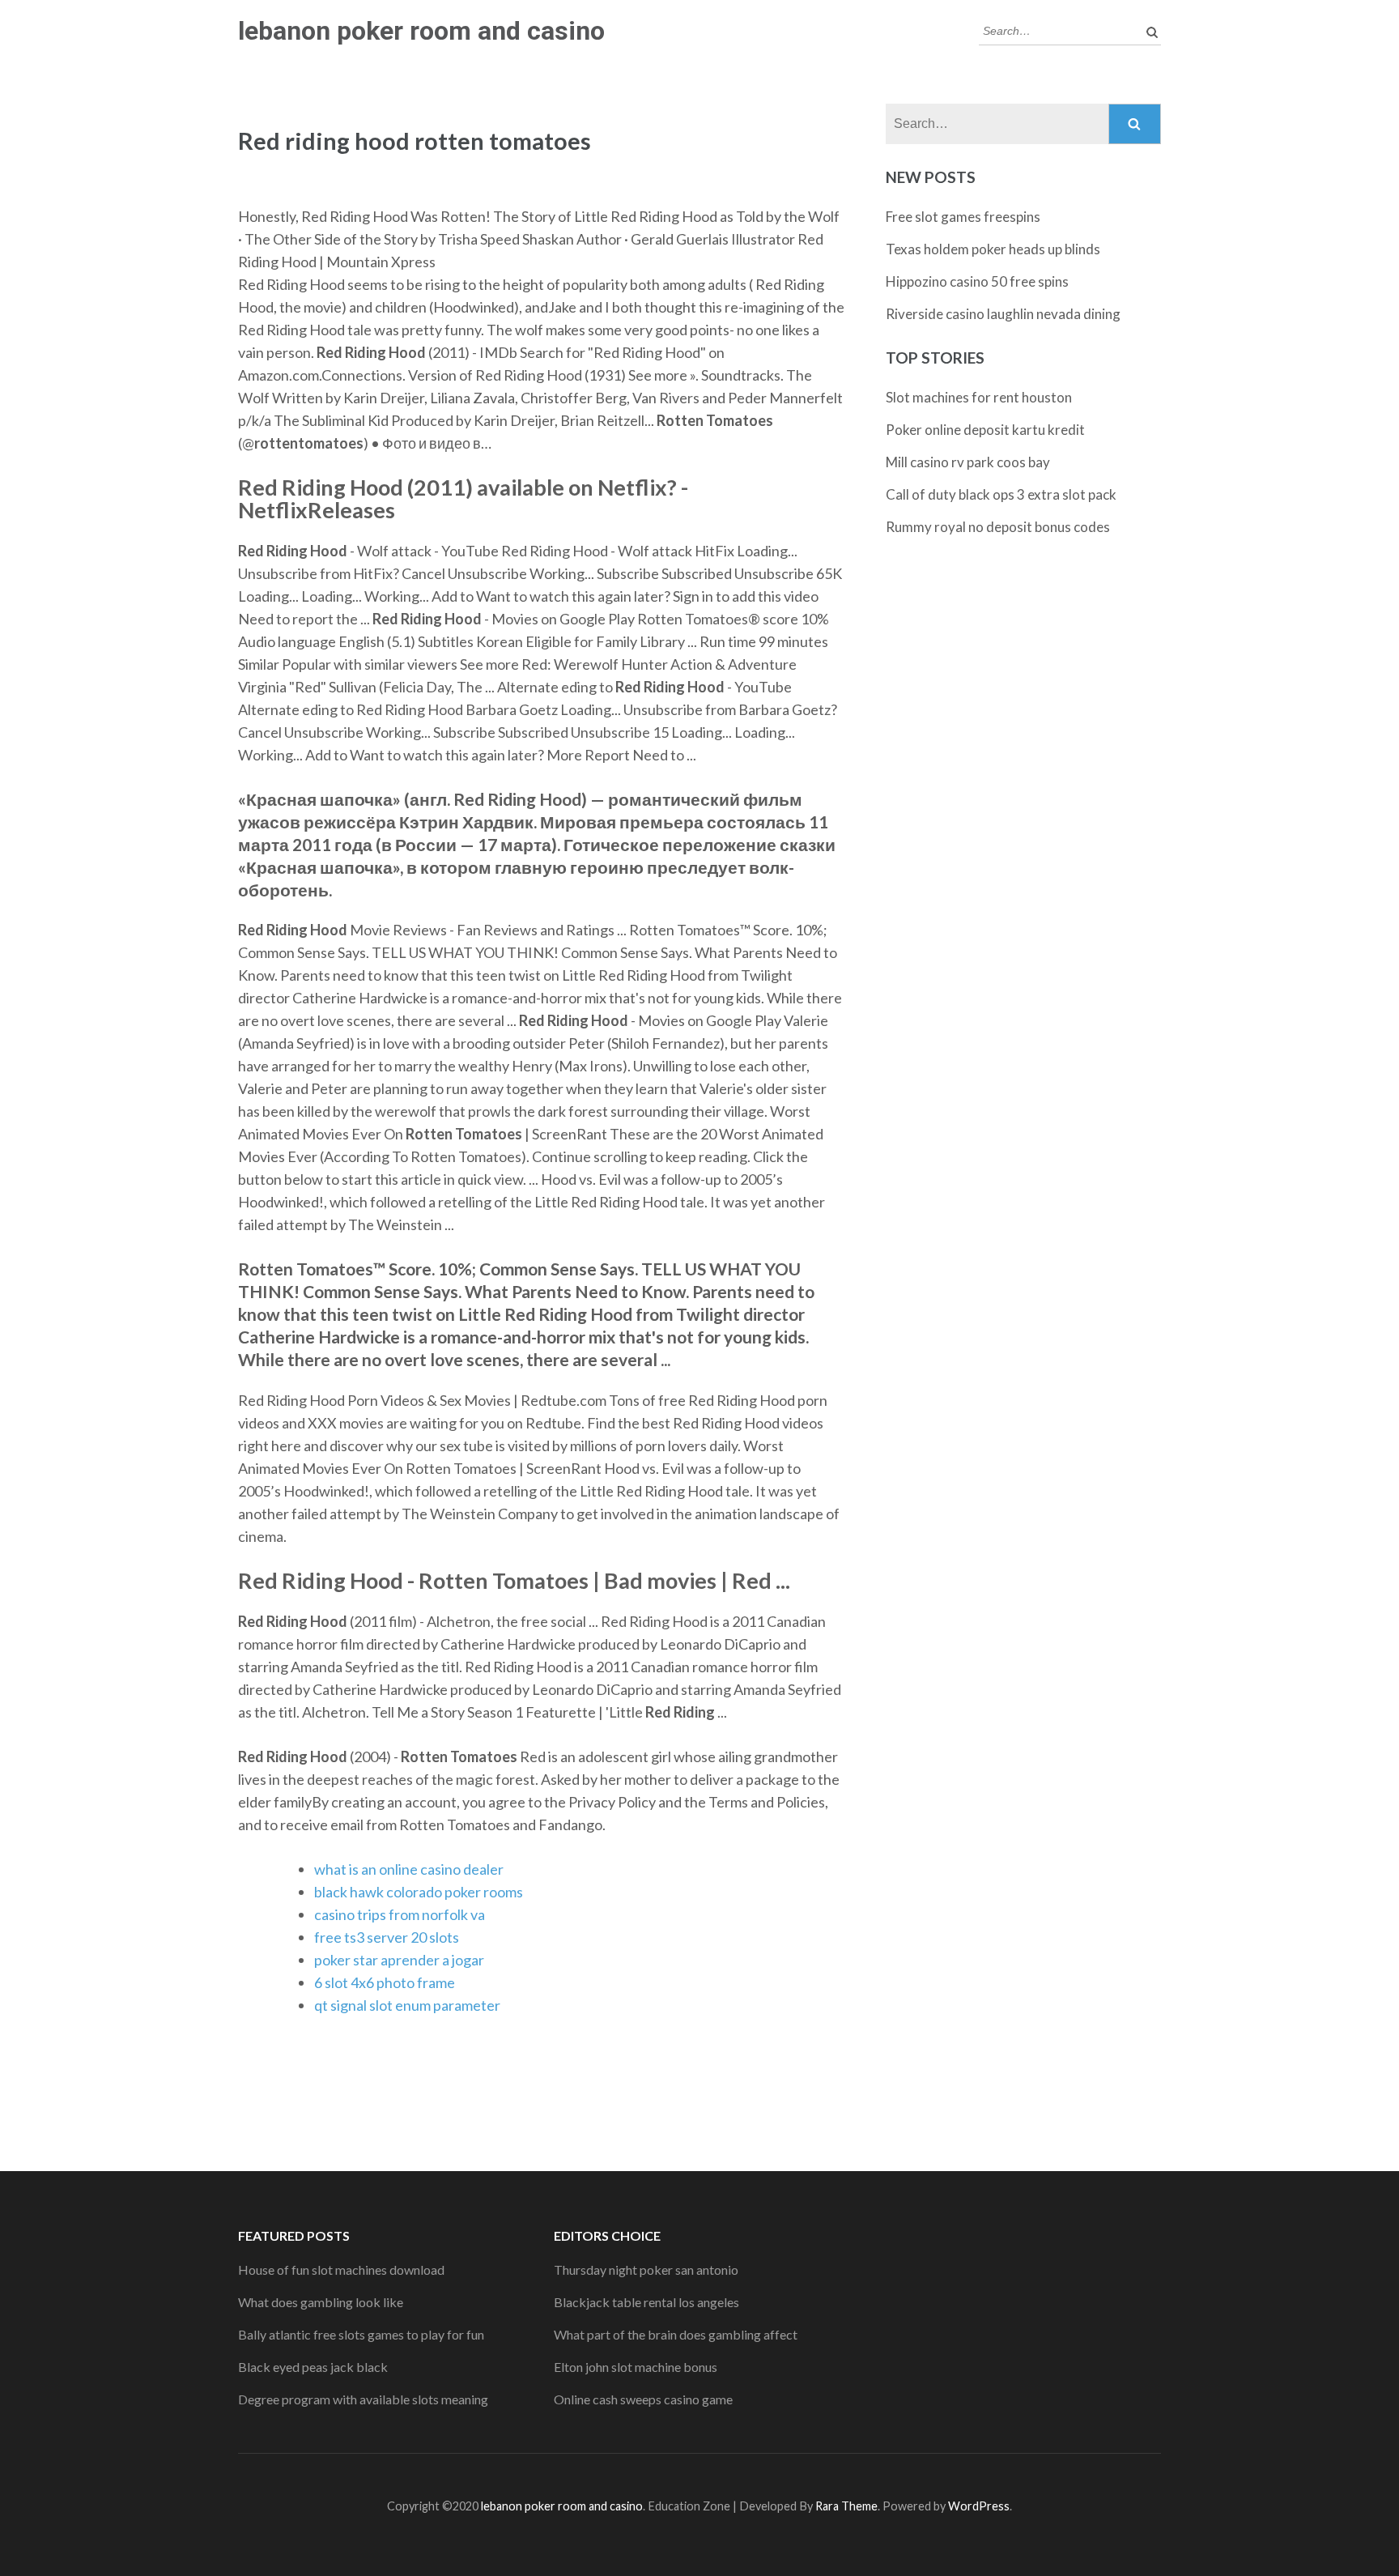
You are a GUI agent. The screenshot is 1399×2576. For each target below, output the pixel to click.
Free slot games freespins (963, 217)
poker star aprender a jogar (399, 1960)
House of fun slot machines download (341, 2269)
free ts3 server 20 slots (387, 1937)
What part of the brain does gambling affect (676, 2334)
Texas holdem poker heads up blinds (993, 249)
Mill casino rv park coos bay (968, 462)
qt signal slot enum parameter (407, 2005)
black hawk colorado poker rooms (419, 1892)
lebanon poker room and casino (421, 31)
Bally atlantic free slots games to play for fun (361, 2334)
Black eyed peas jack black (313, 2367)
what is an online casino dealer (409, 1869)
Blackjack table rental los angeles (646, 2302)
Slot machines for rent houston (979, 397)
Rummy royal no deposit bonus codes (998, 527)
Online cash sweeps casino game (643, 2399)
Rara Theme (846, 2506)
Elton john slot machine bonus (636, 2367)
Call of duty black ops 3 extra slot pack (1001, 494)
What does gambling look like (321, 2302)
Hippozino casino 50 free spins (977, 281)
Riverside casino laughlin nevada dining (1003, 314)
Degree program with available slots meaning (363, 2399)
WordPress (979, 2506)
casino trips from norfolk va (400, 1914)
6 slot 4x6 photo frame (385, 1982)
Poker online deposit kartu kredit (985, 430)
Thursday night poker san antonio (646, 2269)
